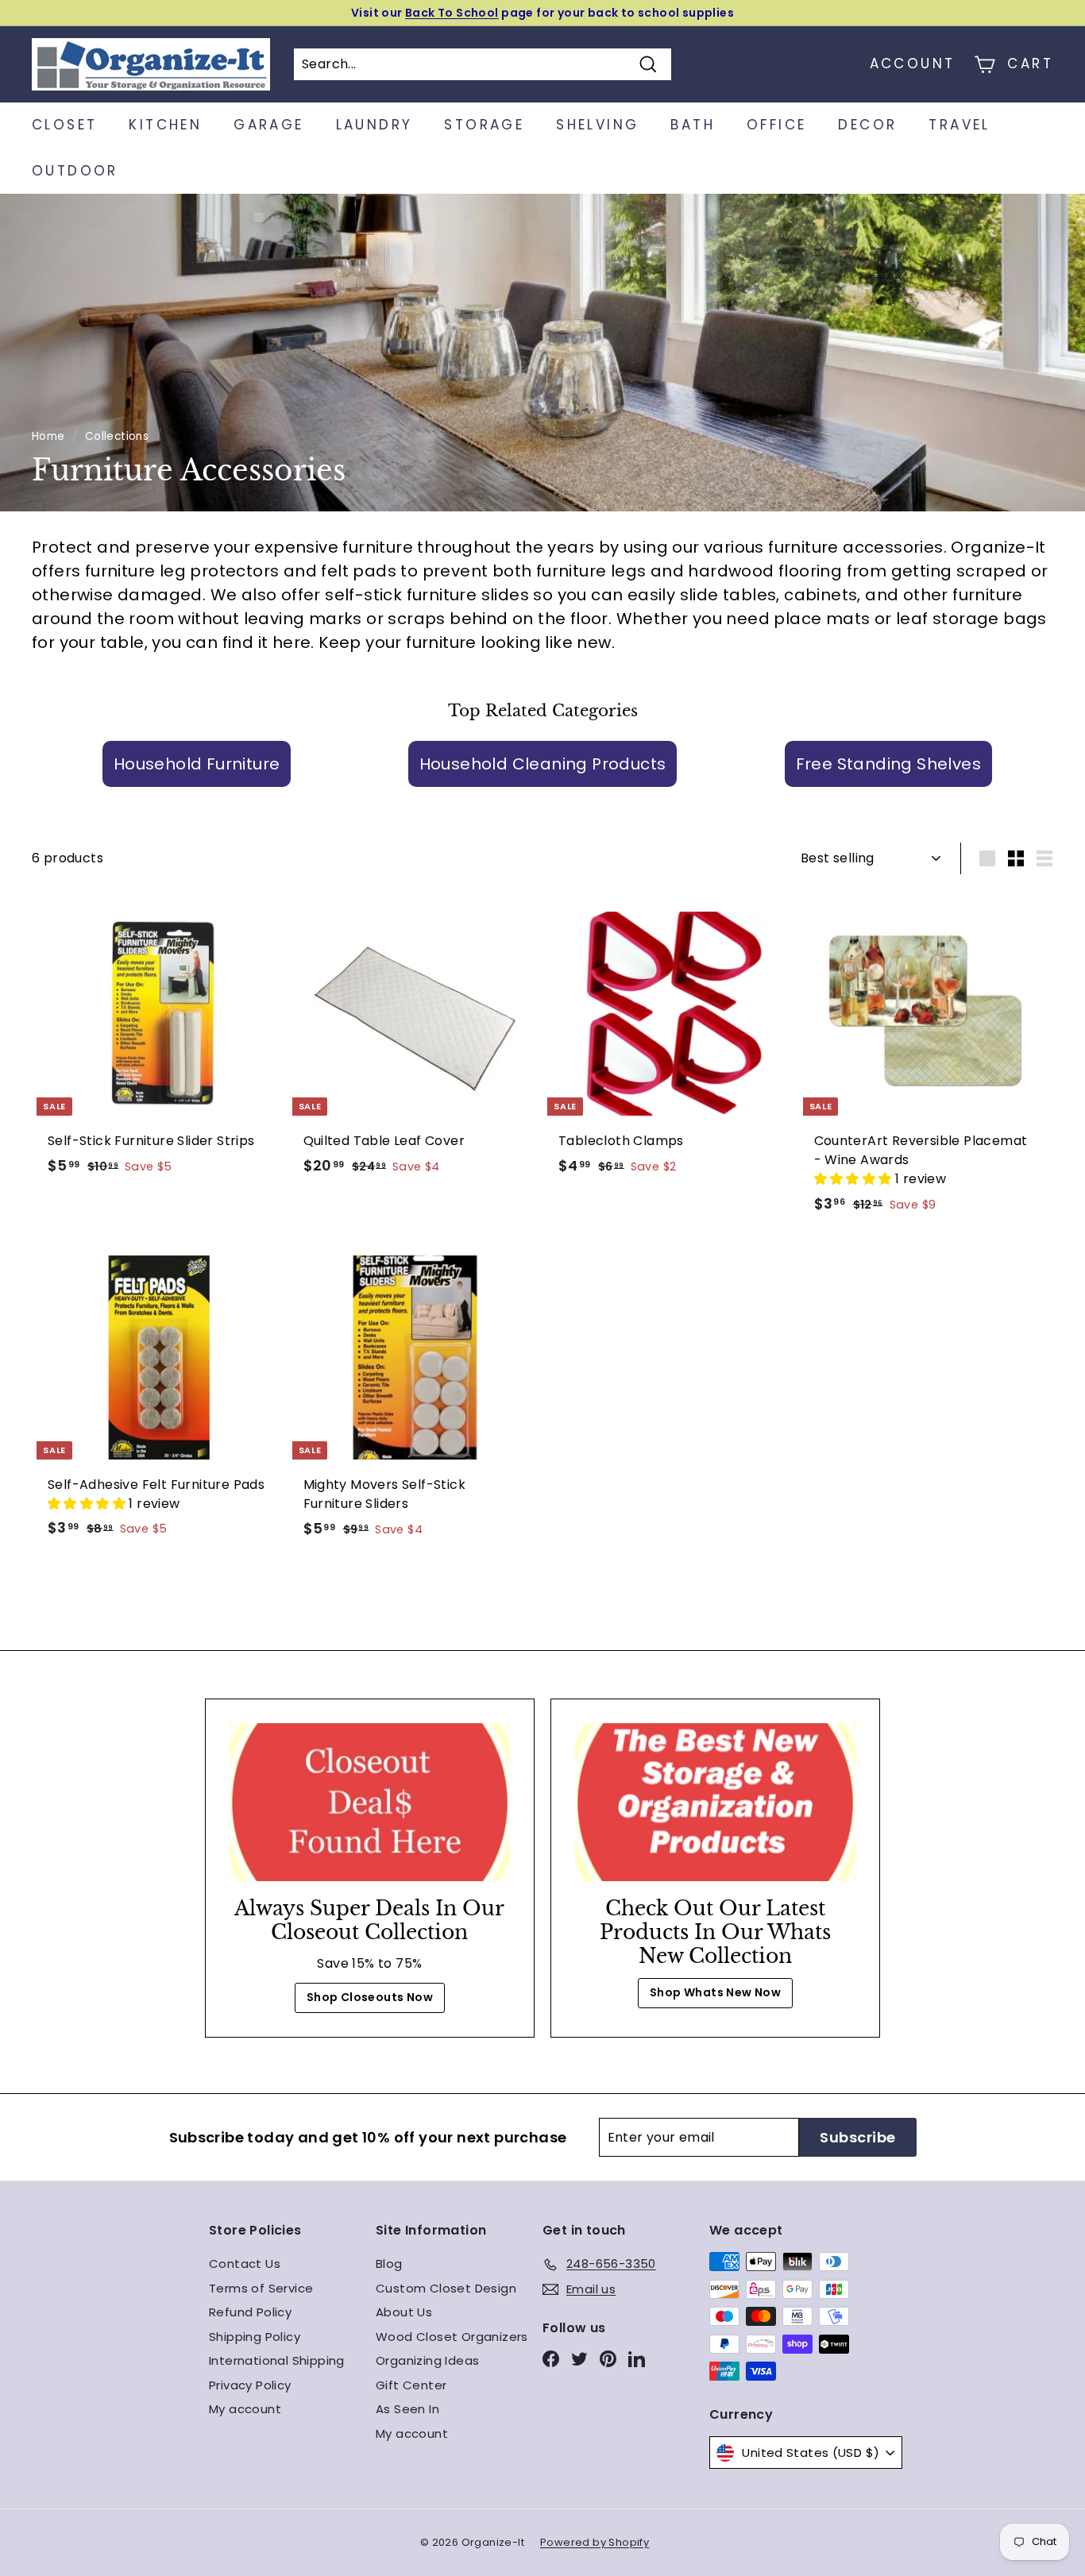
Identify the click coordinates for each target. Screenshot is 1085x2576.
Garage (268, 125)
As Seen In (407, 2409)
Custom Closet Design (446, 2288)
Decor (867, 125)
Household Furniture (197, 764)
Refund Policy (250, 2312)
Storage (484, 125)
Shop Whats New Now (715, 1992)
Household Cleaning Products (543, 764)
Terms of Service (261, 2288)
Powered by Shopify (595, 2542)
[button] (855, 1179)
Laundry (375, 125)
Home (48, 436)
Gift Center (411, 2385)
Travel (959, 125)
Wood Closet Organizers (452, 2337)
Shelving (597, 125)
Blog (389, 2264)
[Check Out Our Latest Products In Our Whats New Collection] (715, 1802)
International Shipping (277, 2360)
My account (245, 2409)
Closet (64, 125)
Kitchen (165, 125)
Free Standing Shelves (888, 764)
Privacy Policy (250, 2385)
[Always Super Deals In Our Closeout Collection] (370, 1802)
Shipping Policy (255, 2337)
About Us (404, 2312)
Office (776, 125)
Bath (693, 125)
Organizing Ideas (427, 2360)
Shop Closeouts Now (370, 1997)
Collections (117, 436)
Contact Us (245, 2264)
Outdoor (75, 171)
